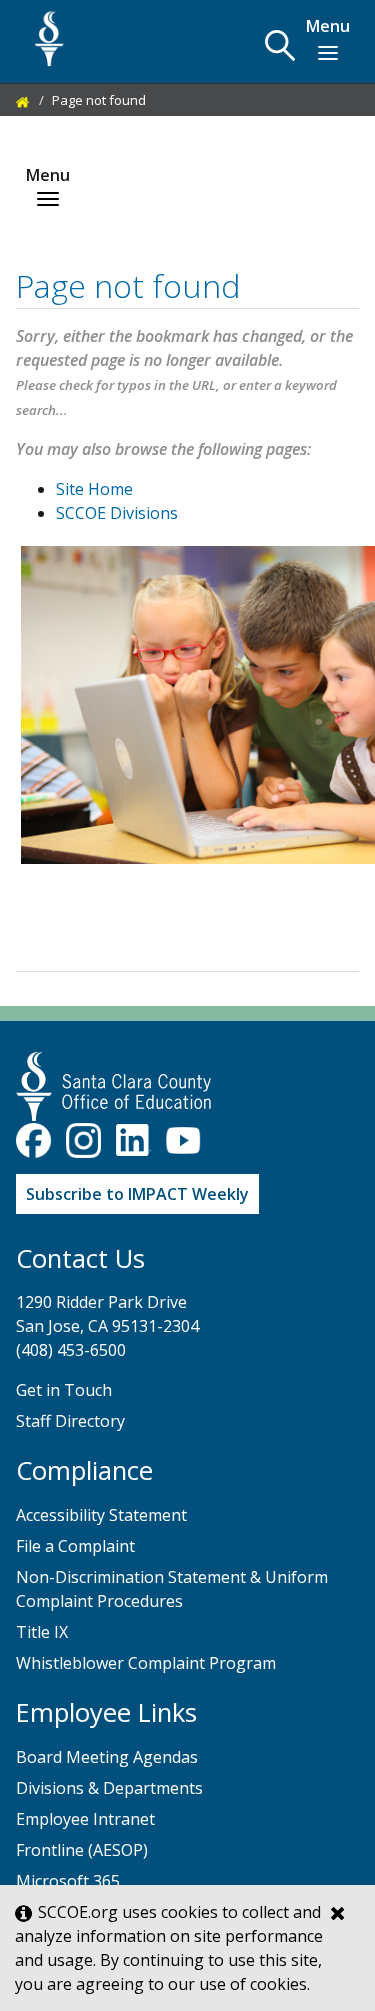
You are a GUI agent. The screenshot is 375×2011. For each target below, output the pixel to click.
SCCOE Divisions (117, 513)
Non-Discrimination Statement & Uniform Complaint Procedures (172, 1589)
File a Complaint (75, 1546)
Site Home (94, 489)
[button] (280, 45)
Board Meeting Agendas (107, 1757)
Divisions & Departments (109, 1788)
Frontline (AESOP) (82, 1850)
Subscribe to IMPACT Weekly (137, 1194)
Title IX (42, 1632)
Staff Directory (70, 1421)
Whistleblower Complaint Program (146, 1663)
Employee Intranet (85, 1819)
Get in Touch (64, 1390)
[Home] (23, 100)
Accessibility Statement (101, 1515)
